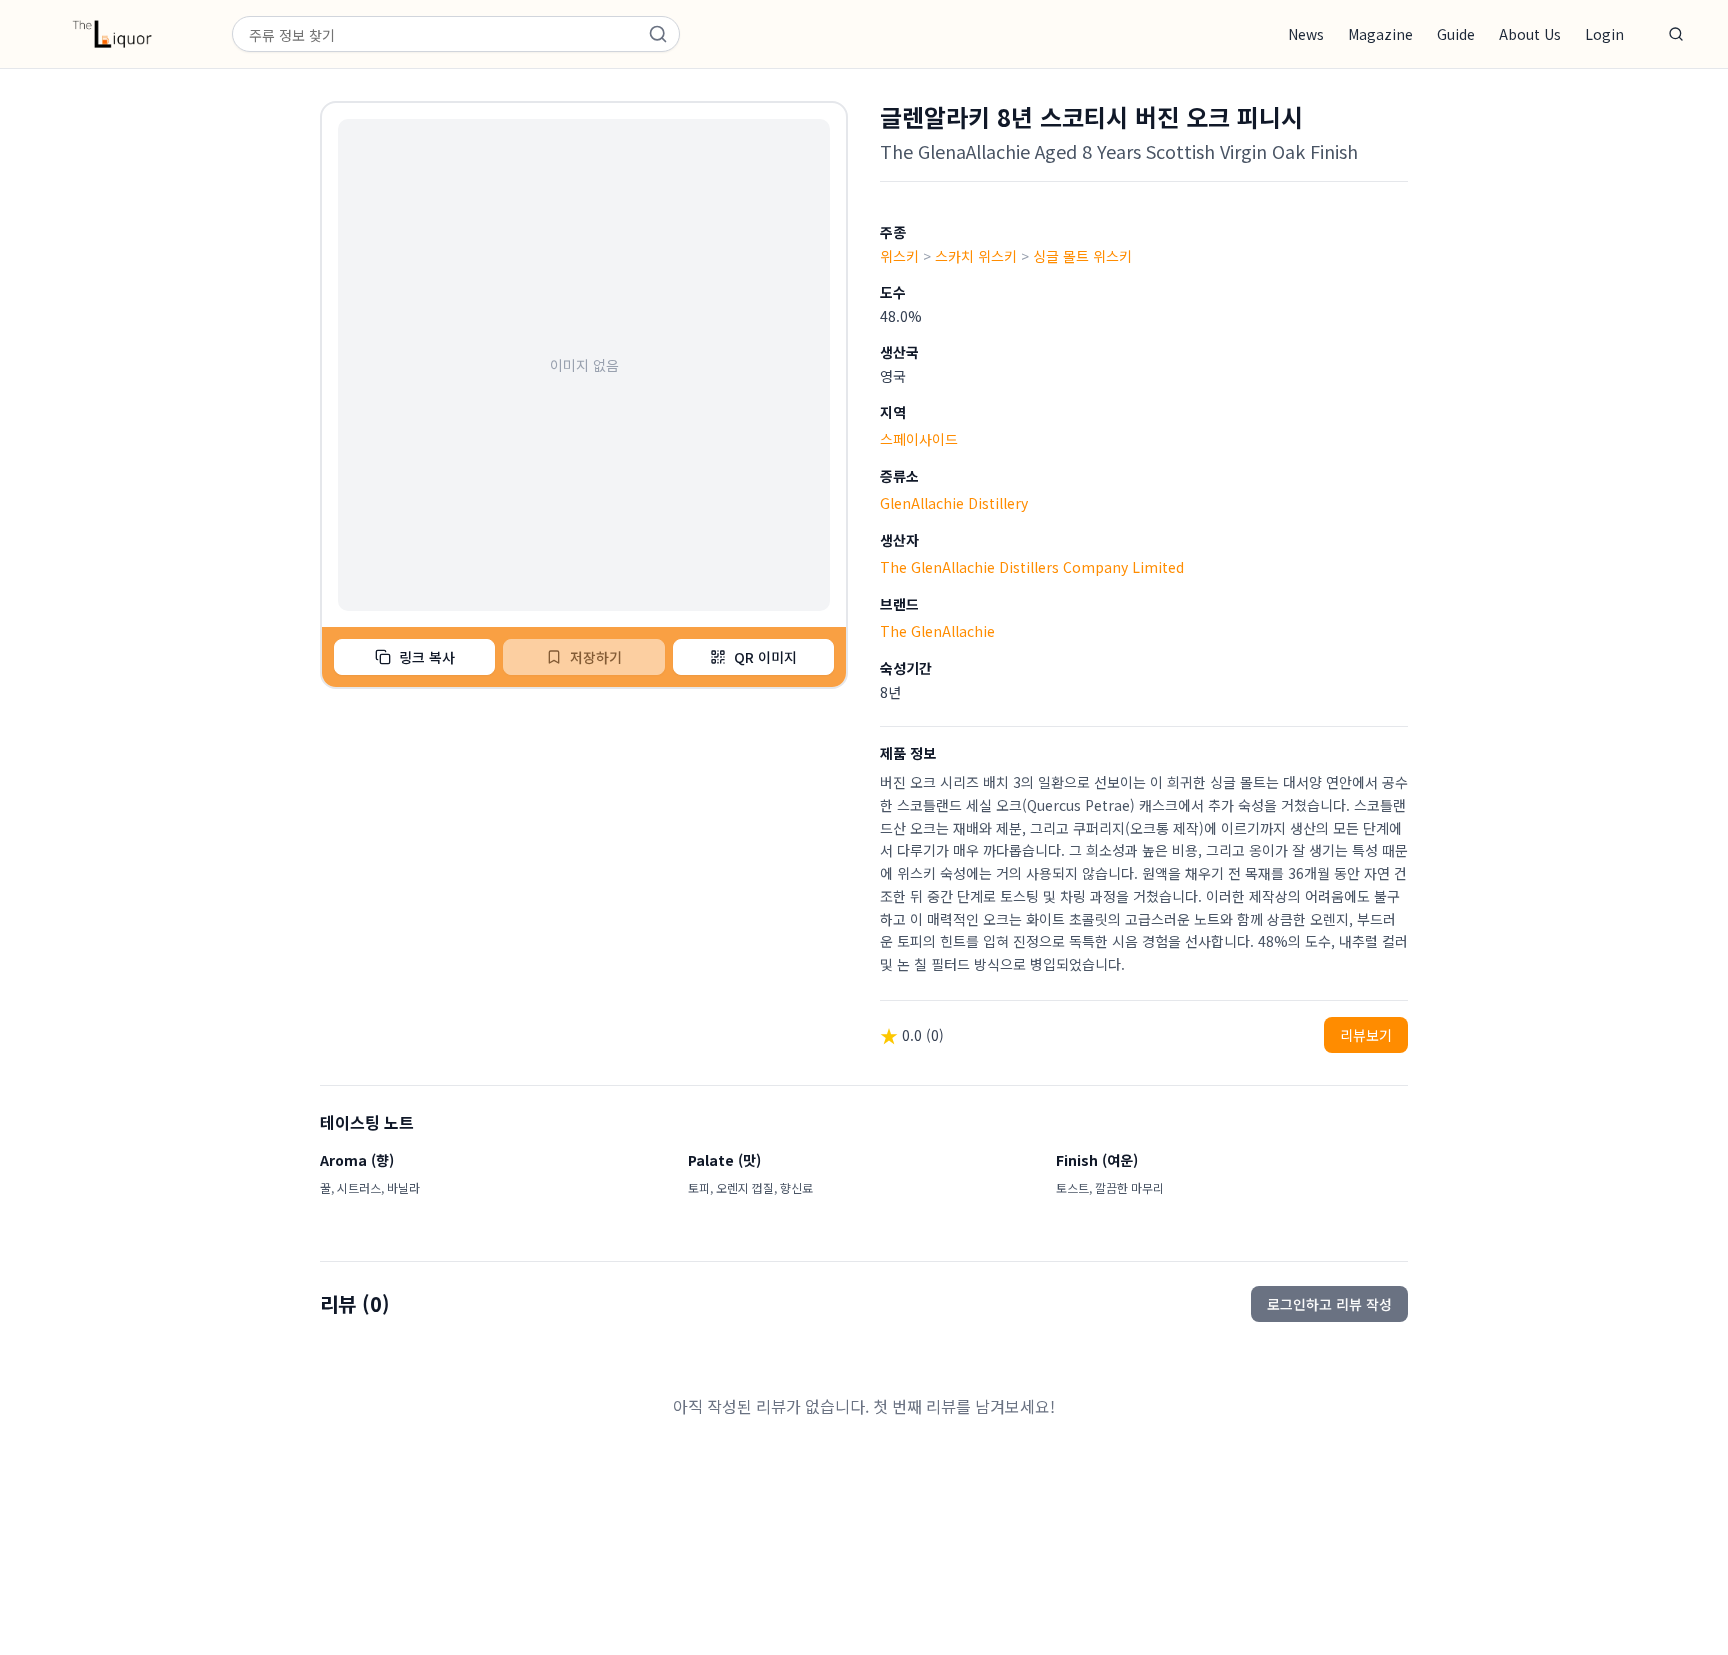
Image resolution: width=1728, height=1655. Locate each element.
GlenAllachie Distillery (954, 503)
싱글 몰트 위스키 (1082, 256)
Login (1604, 34)
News (1306, 34)
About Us (1530, 34)
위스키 (899, 256)
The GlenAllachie (937, 631)
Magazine (1380, 34)
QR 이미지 (765, 657)
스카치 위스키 (976, 256)
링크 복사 (427, 657)
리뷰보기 (1366, 1035)
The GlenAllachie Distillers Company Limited (1032, 567)
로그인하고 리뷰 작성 (1329, 1304)
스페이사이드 (919, 439)
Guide (1456, 34)
